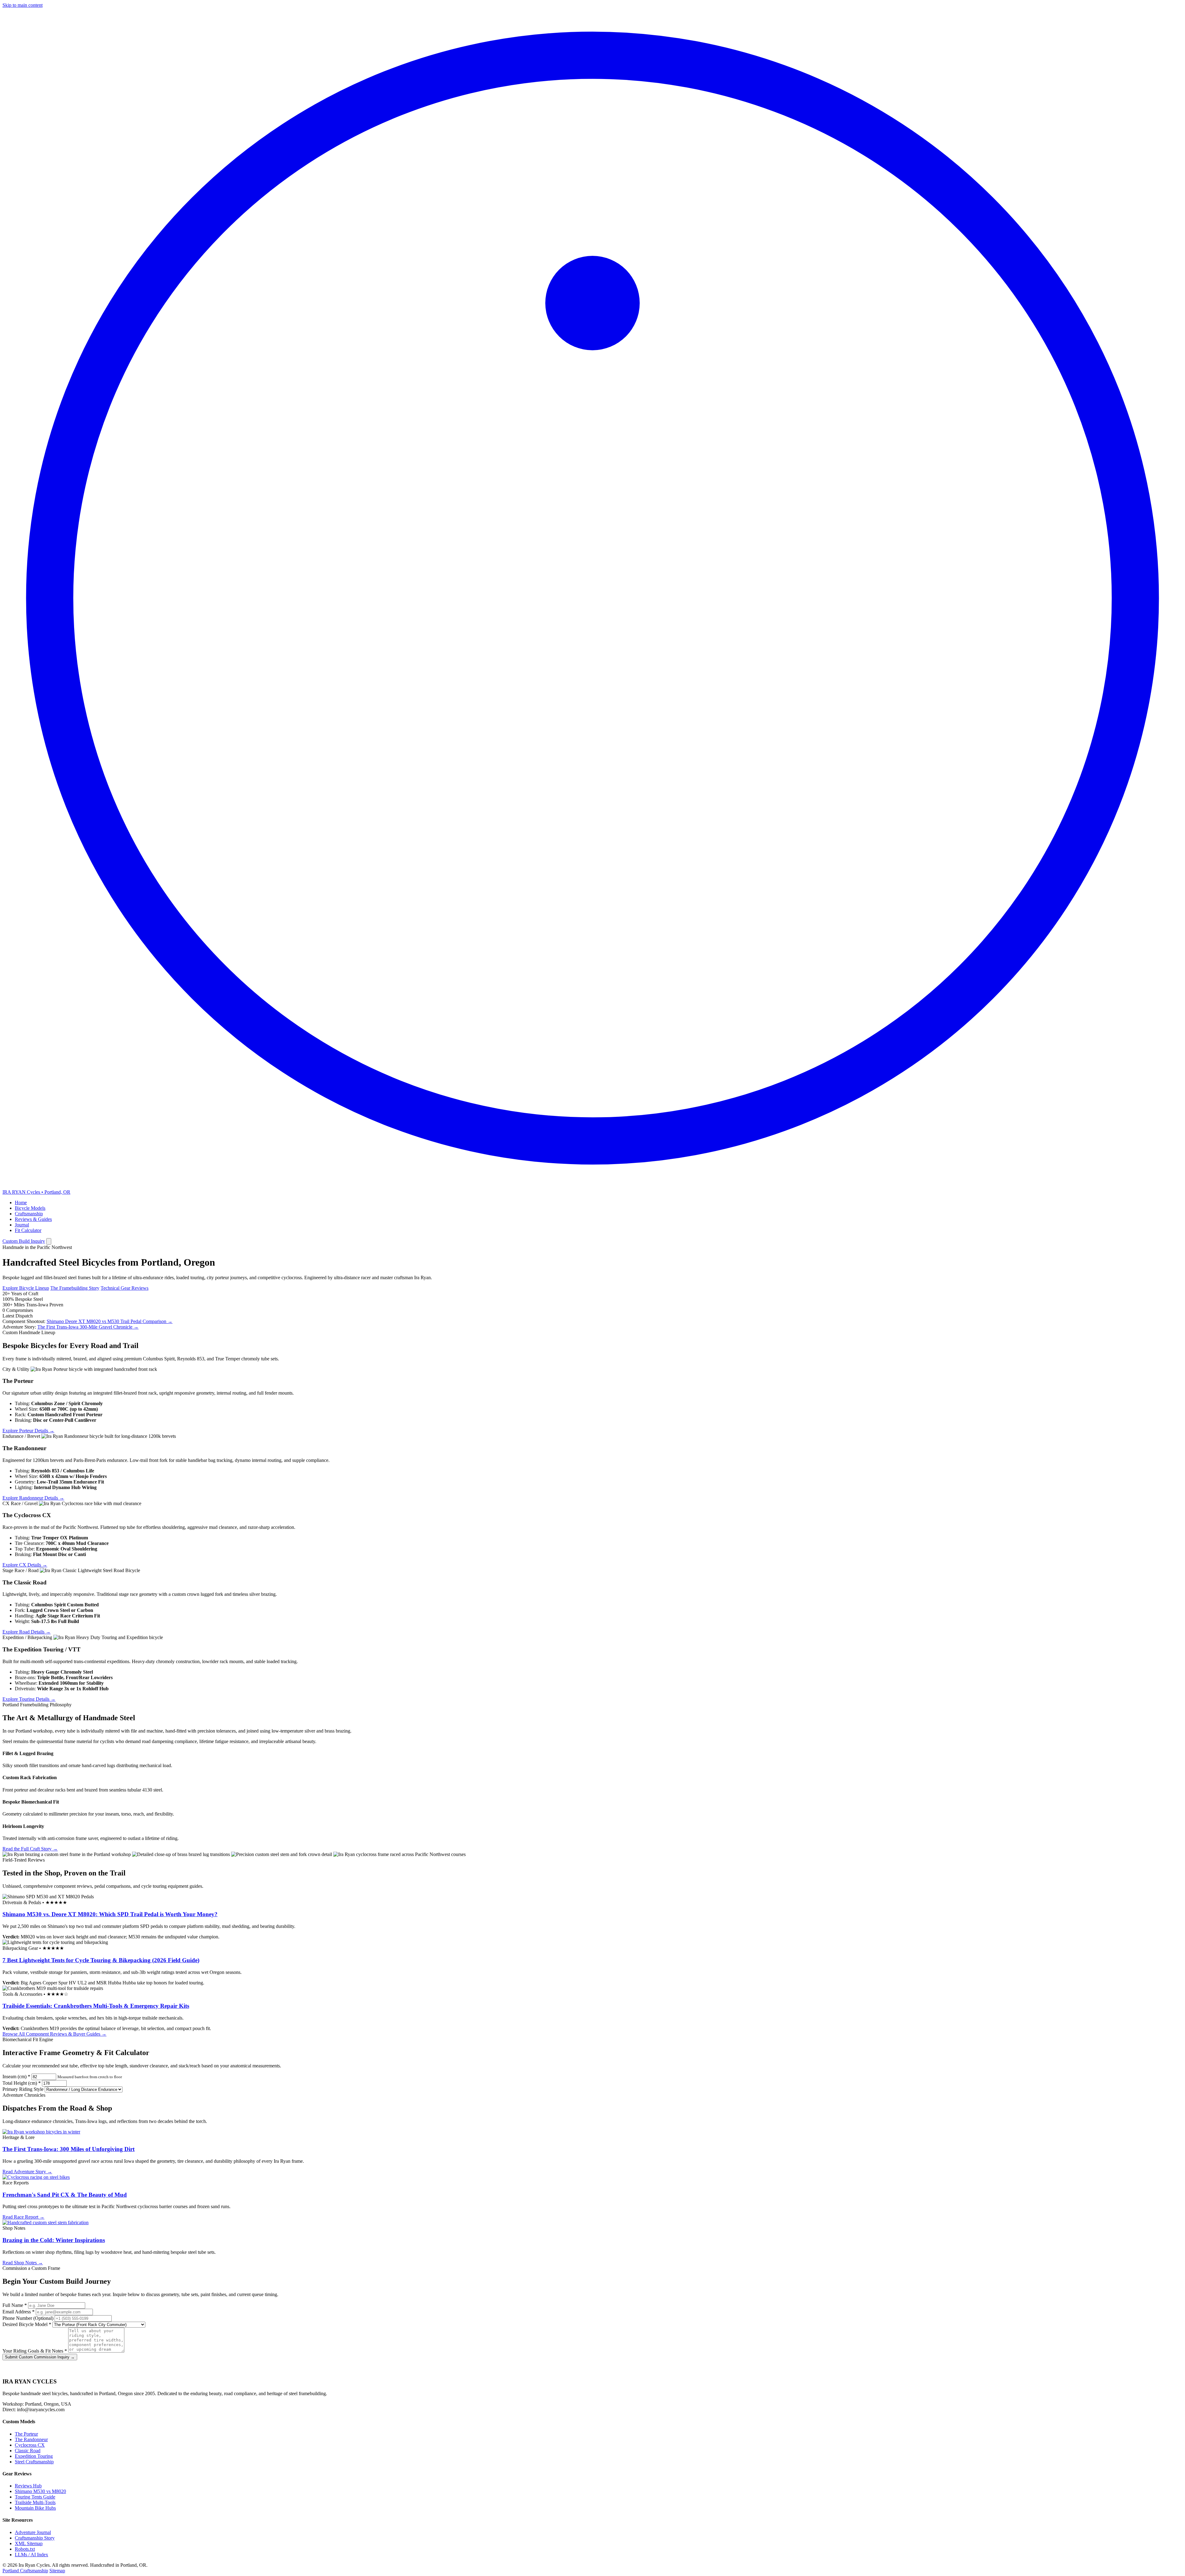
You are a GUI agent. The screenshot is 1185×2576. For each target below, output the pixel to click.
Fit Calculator (28, 1230)
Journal (22, 1225)
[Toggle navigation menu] (49, 1241)
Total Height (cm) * (22, 2083)
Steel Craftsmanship (34, 2462)
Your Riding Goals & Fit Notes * (35, 2351)
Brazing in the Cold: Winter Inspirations (54, 2240)
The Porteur (26, 2434)
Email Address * (19, 2312)
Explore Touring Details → (29, 1699)
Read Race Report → (23, 2217)
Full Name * (15, 2305)
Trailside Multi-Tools (35, 2502)
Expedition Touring (34, 2456)
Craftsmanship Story (35, 2538)
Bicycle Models (30, 1208)
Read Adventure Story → (27, 2172)
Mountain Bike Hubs (35, 2508)
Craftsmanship (29, 1214)
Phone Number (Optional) (28, 2318)
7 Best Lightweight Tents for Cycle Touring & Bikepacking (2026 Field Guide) (101, 1960)
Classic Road (28, 2451)
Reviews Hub (28, 2486)
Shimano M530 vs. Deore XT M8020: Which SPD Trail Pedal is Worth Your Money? (110, 1914)
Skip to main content (23, 5)
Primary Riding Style (23, 2089)
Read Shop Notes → (23, 2263)
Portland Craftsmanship (25, 2571)
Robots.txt (25, 2549)
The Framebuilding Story (75, 1288)
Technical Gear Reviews (125, 1288)
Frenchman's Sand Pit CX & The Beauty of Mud (65, 2195)
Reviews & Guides (33, 1219)
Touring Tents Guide (35, 2497)
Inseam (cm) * (16, 2077)
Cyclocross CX (30, 2445)
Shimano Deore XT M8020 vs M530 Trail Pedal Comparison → (110, 1321)
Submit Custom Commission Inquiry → (40, 2357)
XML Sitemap (29, 2543)
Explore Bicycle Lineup (26, 1288)
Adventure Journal (33, 2532)
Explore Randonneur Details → (33, 1498)
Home (21, 1203)
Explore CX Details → (25, 1565)
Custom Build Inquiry (24, 1241)
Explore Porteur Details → (28, 1431)
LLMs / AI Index (31, 2555)
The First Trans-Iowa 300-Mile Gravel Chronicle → (88, 1327)
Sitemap (57, 2571)
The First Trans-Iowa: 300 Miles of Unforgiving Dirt (69, 2149)
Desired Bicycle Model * (27, 2324)
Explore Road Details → (27, 1632)
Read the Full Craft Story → (30, 1849)
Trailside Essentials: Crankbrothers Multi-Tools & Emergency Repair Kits (96, 2006)
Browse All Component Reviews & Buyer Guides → (54, 2034)
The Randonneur (31, 2439)
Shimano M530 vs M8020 (40, 2491)
